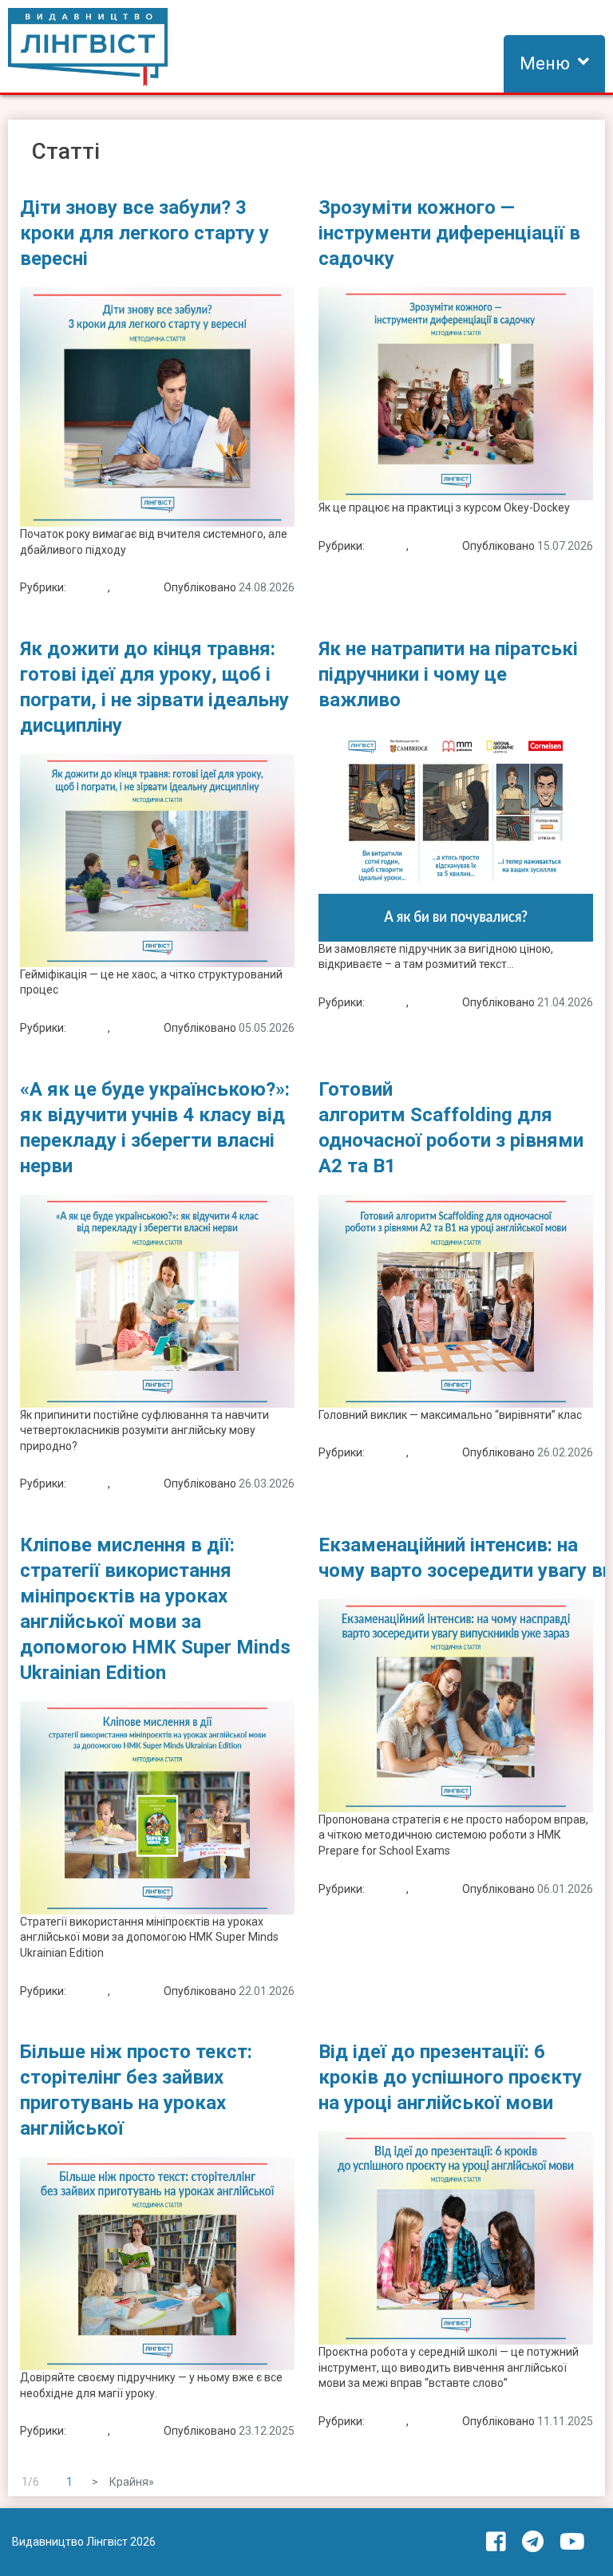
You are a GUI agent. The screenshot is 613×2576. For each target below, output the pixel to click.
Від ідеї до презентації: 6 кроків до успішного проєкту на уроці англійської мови (450, 2077)
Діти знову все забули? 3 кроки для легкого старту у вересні (144, 233)
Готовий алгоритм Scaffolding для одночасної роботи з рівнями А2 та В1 (451, 1128)
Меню (545, 63)
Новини (88, 587)
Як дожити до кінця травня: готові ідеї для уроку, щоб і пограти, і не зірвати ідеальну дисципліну (154, 687)
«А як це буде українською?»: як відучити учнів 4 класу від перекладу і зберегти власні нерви (155, 1128)
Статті (129, 587)
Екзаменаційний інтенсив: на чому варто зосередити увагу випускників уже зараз (456, 1558)
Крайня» (132, 2482)
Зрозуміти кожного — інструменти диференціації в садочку (449, 233)
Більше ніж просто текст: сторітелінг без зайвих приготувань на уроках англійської (136, 2090)
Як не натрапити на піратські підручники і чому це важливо (448, 674)
